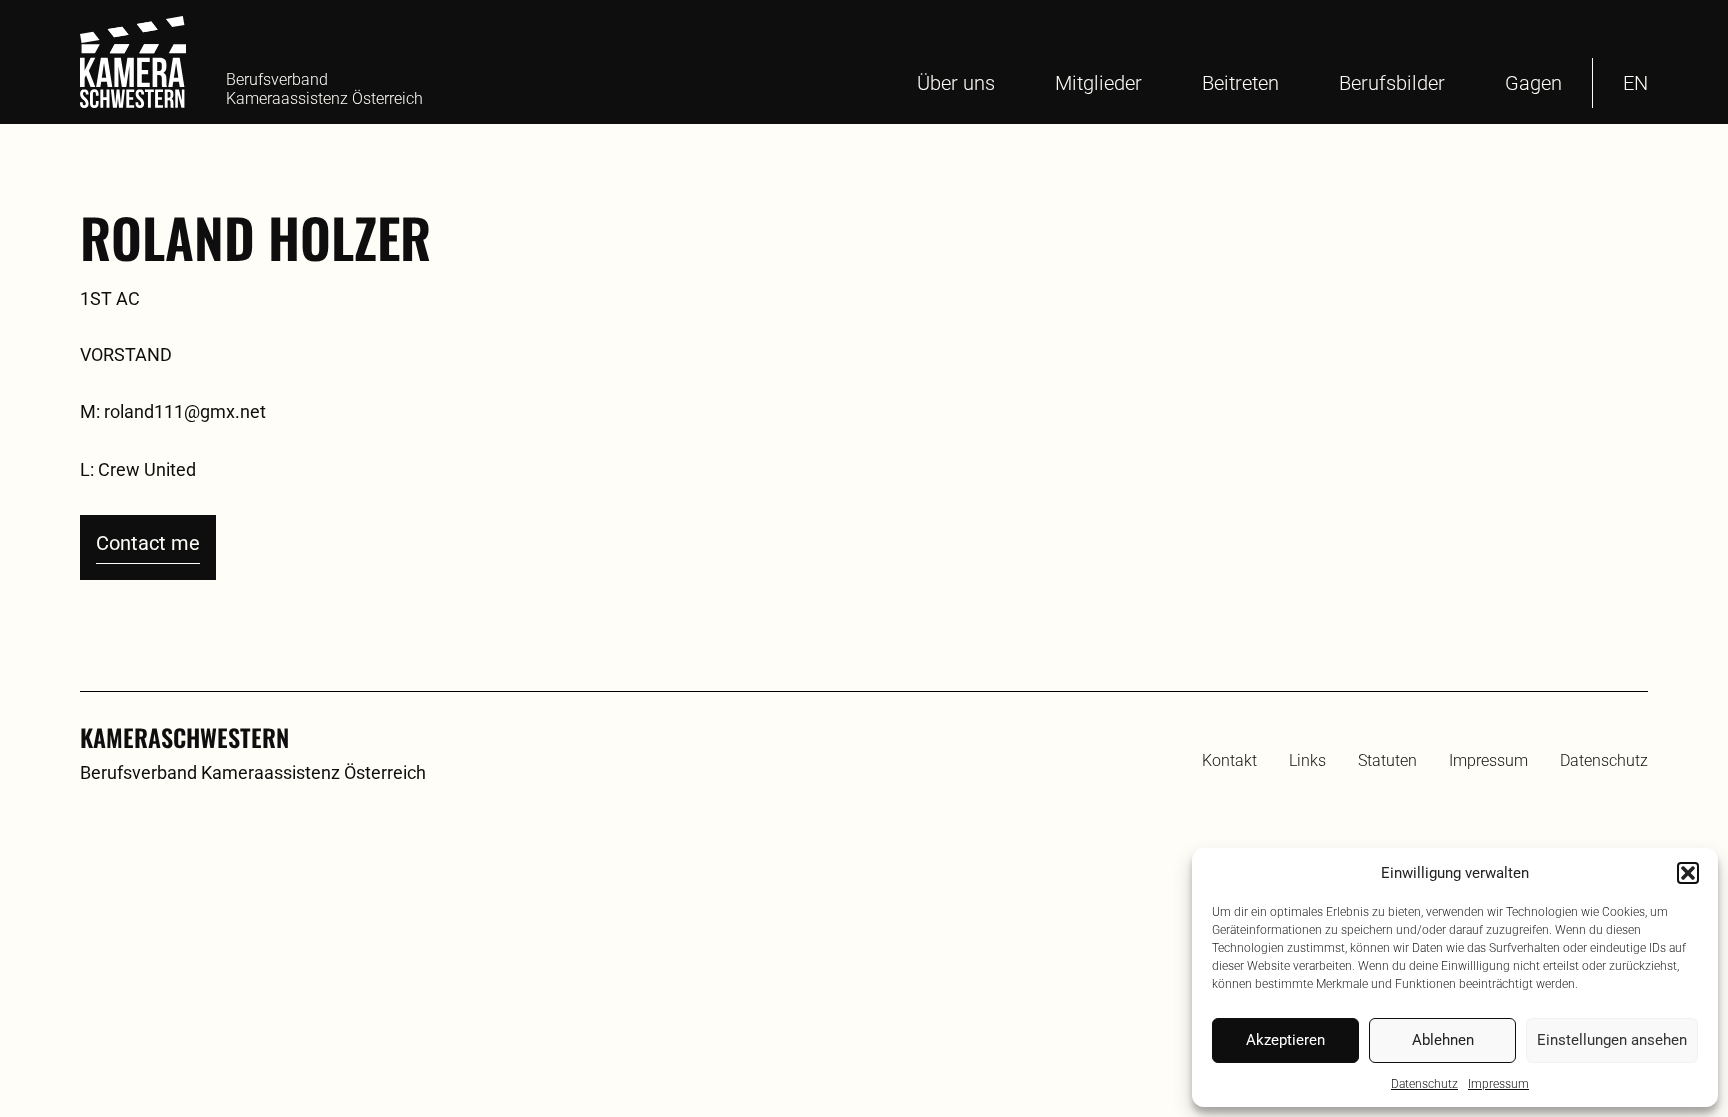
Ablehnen (1443, 1040)
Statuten (1387, 760)
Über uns (956, 83)
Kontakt (1229, 760)
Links (1307, 760)
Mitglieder (1098, 83)
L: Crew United (138, 469)
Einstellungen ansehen (1612, 1040)
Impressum (1498, 1084)
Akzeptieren (1285, 1040)
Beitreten (1240, 83)
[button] (1688, 873)
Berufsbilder (1392, 83)
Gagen (1533, 83)
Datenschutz (1424, 1084)
